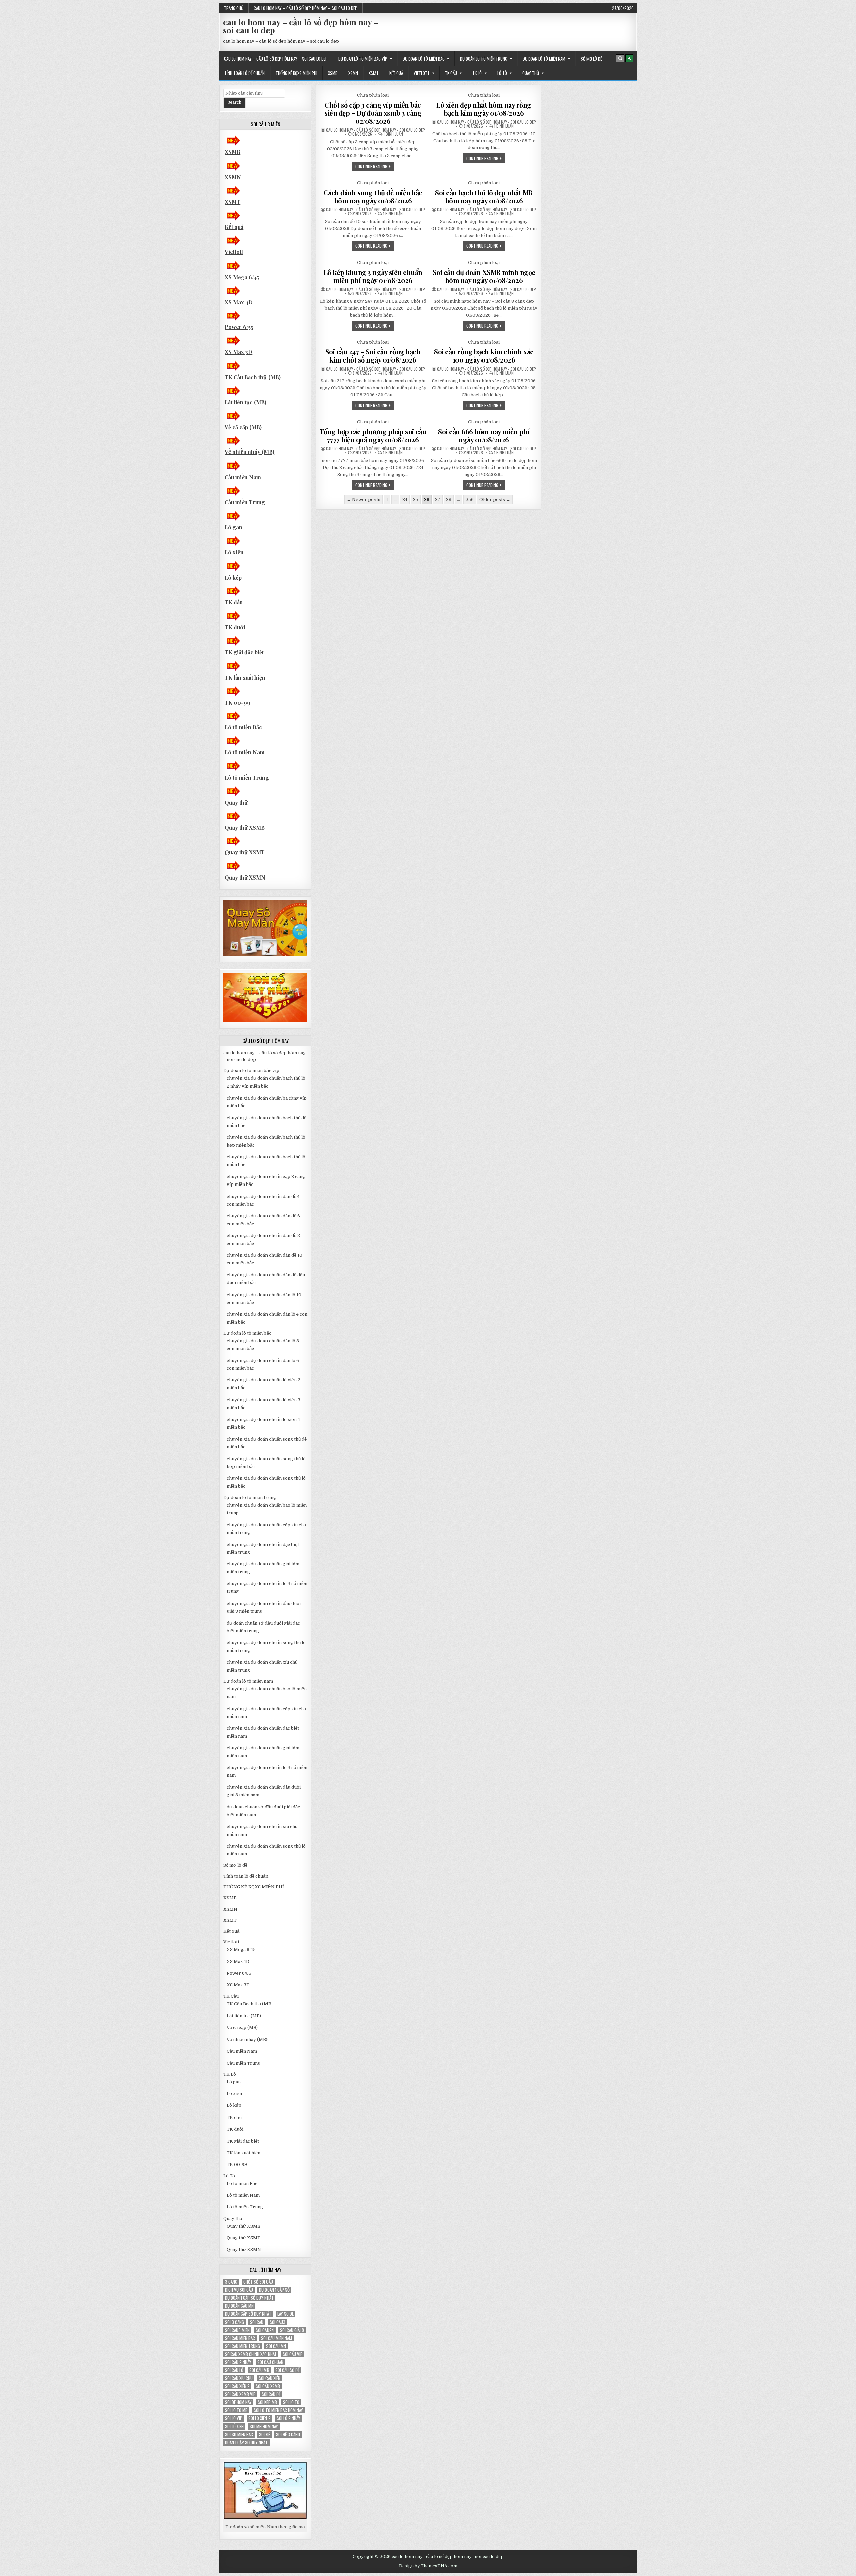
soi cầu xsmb (268, 2386)
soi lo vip (234, 2418)
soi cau (257, 2322)
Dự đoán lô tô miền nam (544, 59)
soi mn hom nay (264, 2426)
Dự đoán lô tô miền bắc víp (363, 59)
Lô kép (233, 577)
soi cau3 (277, 2322)
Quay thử (531, 73)
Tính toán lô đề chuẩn (245, 73)
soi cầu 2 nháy (238, 2362)
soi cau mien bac (240, 2338)
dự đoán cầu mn (239, 2306)
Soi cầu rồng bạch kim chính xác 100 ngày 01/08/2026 (484, 356)
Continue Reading (375, 167)
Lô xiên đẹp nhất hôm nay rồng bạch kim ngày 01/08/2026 (484, 109)
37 (438, 499)
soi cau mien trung (243, 2346)
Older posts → (495, 499)
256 (470, 499)
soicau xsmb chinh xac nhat (251, 2354)
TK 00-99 (238, 702)
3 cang (231, 2282)
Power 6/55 (239, 327)
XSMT (374, 73)
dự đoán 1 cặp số (274, 2290)
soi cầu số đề (287, 2370)
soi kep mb (267, 2402)
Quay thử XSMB (245, 828)
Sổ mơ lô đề (591, 59)
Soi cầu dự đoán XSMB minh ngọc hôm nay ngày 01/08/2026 (484, 276)
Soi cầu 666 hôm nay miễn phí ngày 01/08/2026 (484, 436)
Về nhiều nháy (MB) (249, 452)
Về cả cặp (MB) (243, 427)
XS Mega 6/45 (242, 277)
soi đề (264, 2434)
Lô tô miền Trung (247, 777)
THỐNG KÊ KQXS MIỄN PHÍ (296, 73)
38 (449, 499)
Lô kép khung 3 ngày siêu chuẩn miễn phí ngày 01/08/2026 (373, 276)
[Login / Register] (629, 58)
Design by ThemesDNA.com (428, 2566)
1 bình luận (393, 134)
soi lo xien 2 (259, 2418)
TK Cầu (451, 73)
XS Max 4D (239, 302)
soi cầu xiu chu (239, 2378)
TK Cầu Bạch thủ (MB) (253, 377)
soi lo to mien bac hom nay (278, 2410)
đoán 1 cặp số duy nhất (246, 2442)
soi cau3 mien (237, 2330)
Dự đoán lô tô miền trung (484, 59)
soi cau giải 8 (292, 2330)
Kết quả (396, 73)
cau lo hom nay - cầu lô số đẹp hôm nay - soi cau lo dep (376, 130)
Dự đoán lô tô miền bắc (424, 59)
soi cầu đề (271, 2394)
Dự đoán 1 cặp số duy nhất (249, 2298)
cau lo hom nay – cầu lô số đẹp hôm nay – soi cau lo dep (306, 8)
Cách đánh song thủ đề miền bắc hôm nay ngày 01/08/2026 (373, 196)
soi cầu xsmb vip (240, 2394)
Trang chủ (234, 8)
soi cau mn (276, 2346)
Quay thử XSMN (245, 877)
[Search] (620, 58)
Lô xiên (234, 552)
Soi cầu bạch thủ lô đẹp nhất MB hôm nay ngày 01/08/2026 (484, 196)
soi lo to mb (236, 2410)
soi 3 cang (235, 2322)
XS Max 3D (239, 352)
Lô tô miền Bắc (243, 727)
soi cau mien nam (277, 2338)
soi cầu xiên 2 (237, 2386)
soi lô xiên (234, 2426)
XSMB (333, 73)
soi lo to (291, 2402)
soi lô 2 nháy (288, 2418)
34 (405, 499)
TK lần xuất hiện (245, 677)
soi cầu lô (234, 2370)
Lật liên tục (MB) (246, 402)
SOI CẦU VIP (293, 2354)
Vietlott (422, 73)
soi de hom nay (238, 2402)
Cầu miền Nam (243, 477)
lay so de (285, 2314)
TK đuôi (235, 627)
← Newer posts (363, 499)
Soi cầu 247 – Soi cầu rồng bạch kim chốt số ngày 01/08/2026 (373, 356)
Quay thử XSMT (245, 852)
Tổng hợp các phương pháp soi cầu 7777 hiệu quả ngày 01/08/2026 (373, 436)
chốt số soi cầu (258, 2282)
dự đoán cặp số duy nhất (248, 2314)
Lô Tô (502, 73)
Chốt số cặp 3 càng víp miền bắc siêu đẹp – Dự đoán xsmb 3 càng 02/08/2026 (373, 113)
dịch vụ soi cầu (239, 2290)
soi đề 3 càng (288, 2434)
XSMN (353, 73)
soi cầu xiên (270, 2378)
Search (235, 102)
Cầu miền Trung (245, 502)
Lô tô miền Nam (245, 752)
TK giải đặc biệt (244, 652)
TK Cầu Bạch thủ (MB (249, 2004)
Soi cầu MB (259, 2370)
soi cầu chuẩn (270, 2362)
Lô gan (234, 527)
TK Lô (477, 73)
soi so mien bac (239, 2434)
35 (416, 499)
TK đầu (234, 602)
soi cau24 (265, 2330)
